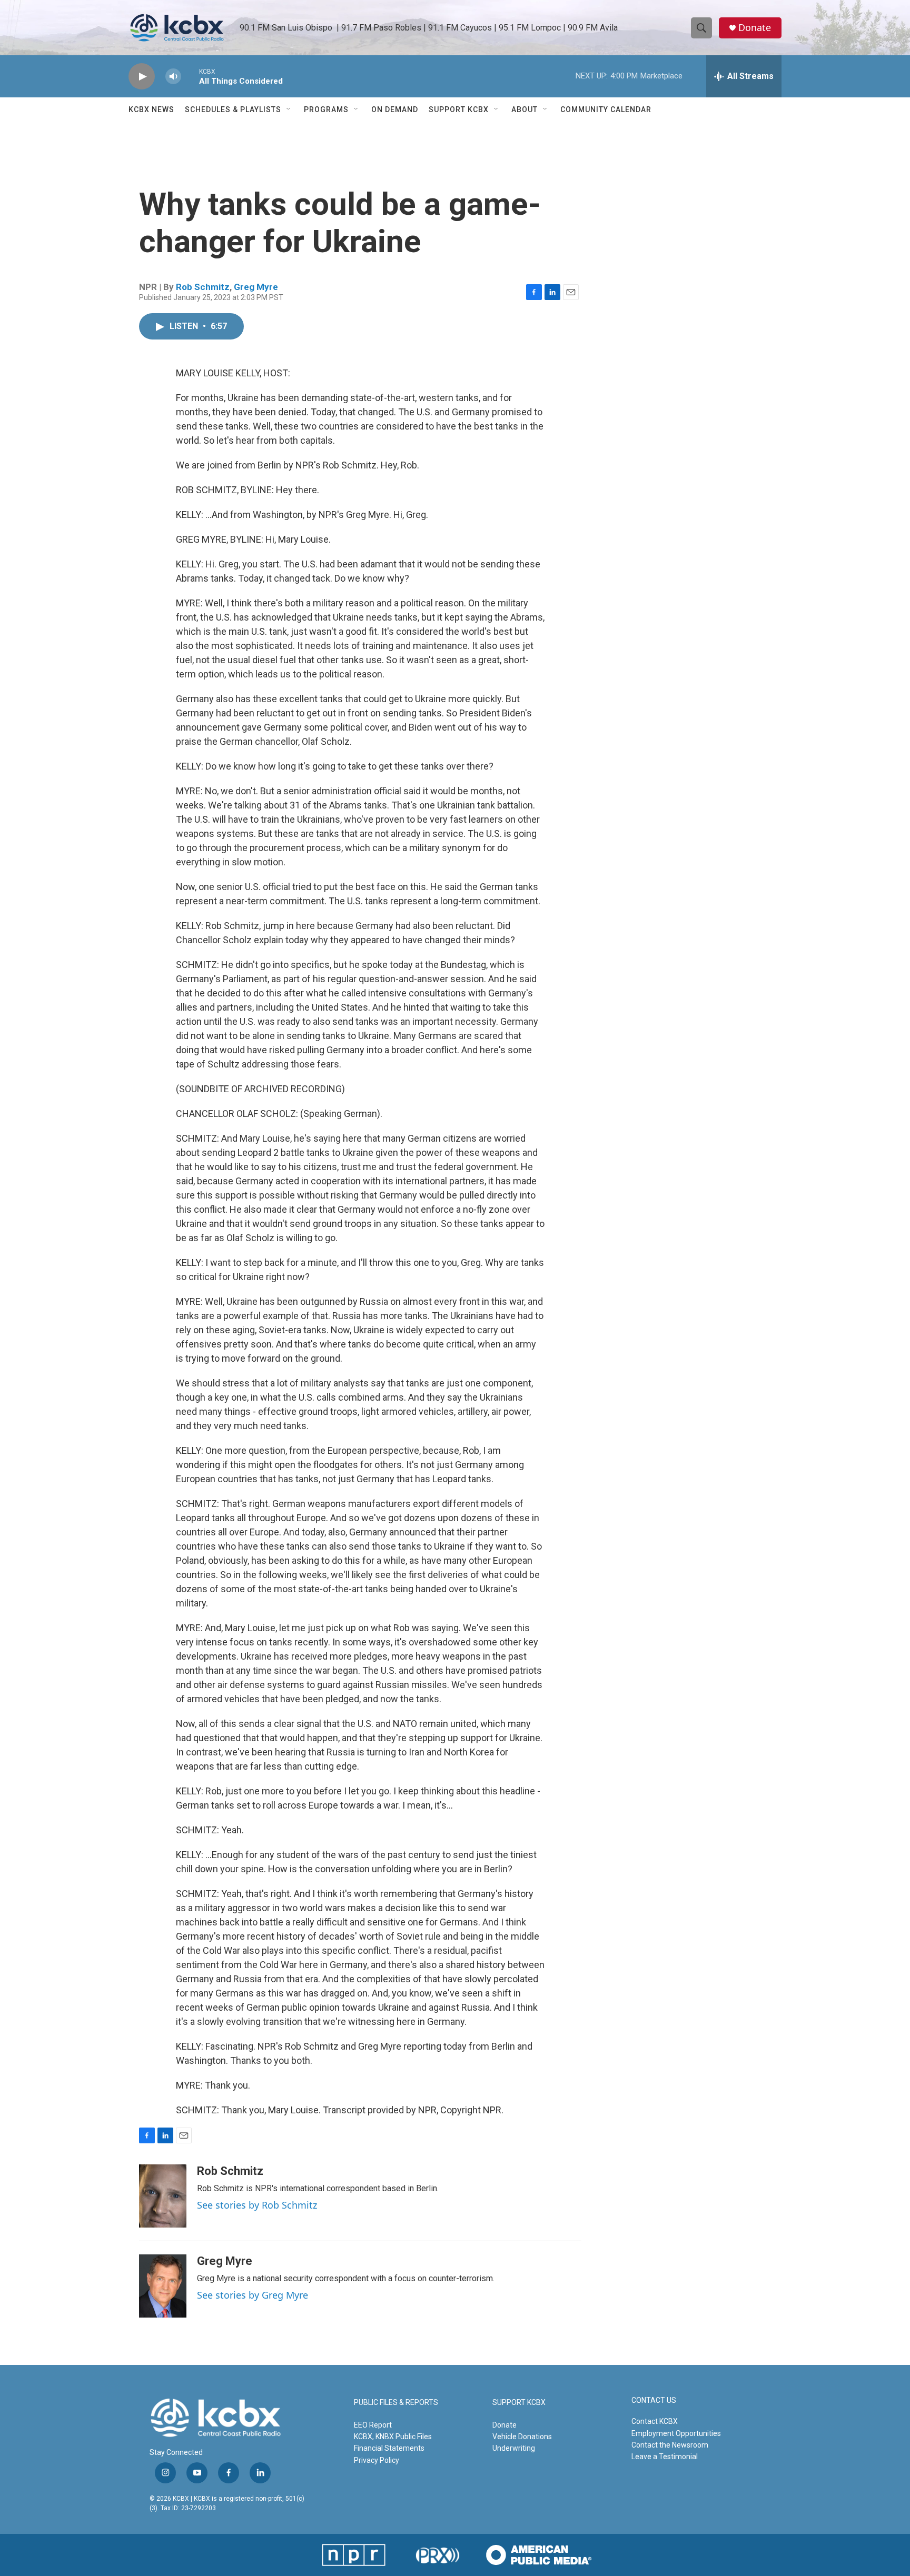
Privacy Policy (377, 2460)
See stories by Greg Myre (253, 2295)
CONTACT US (654, 2400)
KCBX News (151, 109)
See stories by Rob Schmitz (257, 2205)
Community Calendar (606, 109)
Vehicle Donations (522, 2437)
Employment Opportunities (676, 2433)
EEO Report (373, 2425)
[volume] (173, 77)
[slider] (190, 76)
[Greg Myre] (163, 2286)
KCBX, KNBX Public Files (393, 2437)
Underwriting (514, 2448)
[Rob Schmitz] (163, 2196)
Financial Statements (389, 2448)
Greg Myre (256, 287)
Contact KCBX (655, 2421)
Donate (755, 28)
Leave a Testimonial (665, 2457)
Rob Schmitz (203, 287)
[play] (142, 77)
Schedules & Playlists (233, 109)
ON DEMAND (395, 109)
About (525, 109)
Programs (326, 109)
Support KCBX (459, 109)
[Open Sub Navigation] (289, 109)
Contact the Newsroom (670, 2445)
